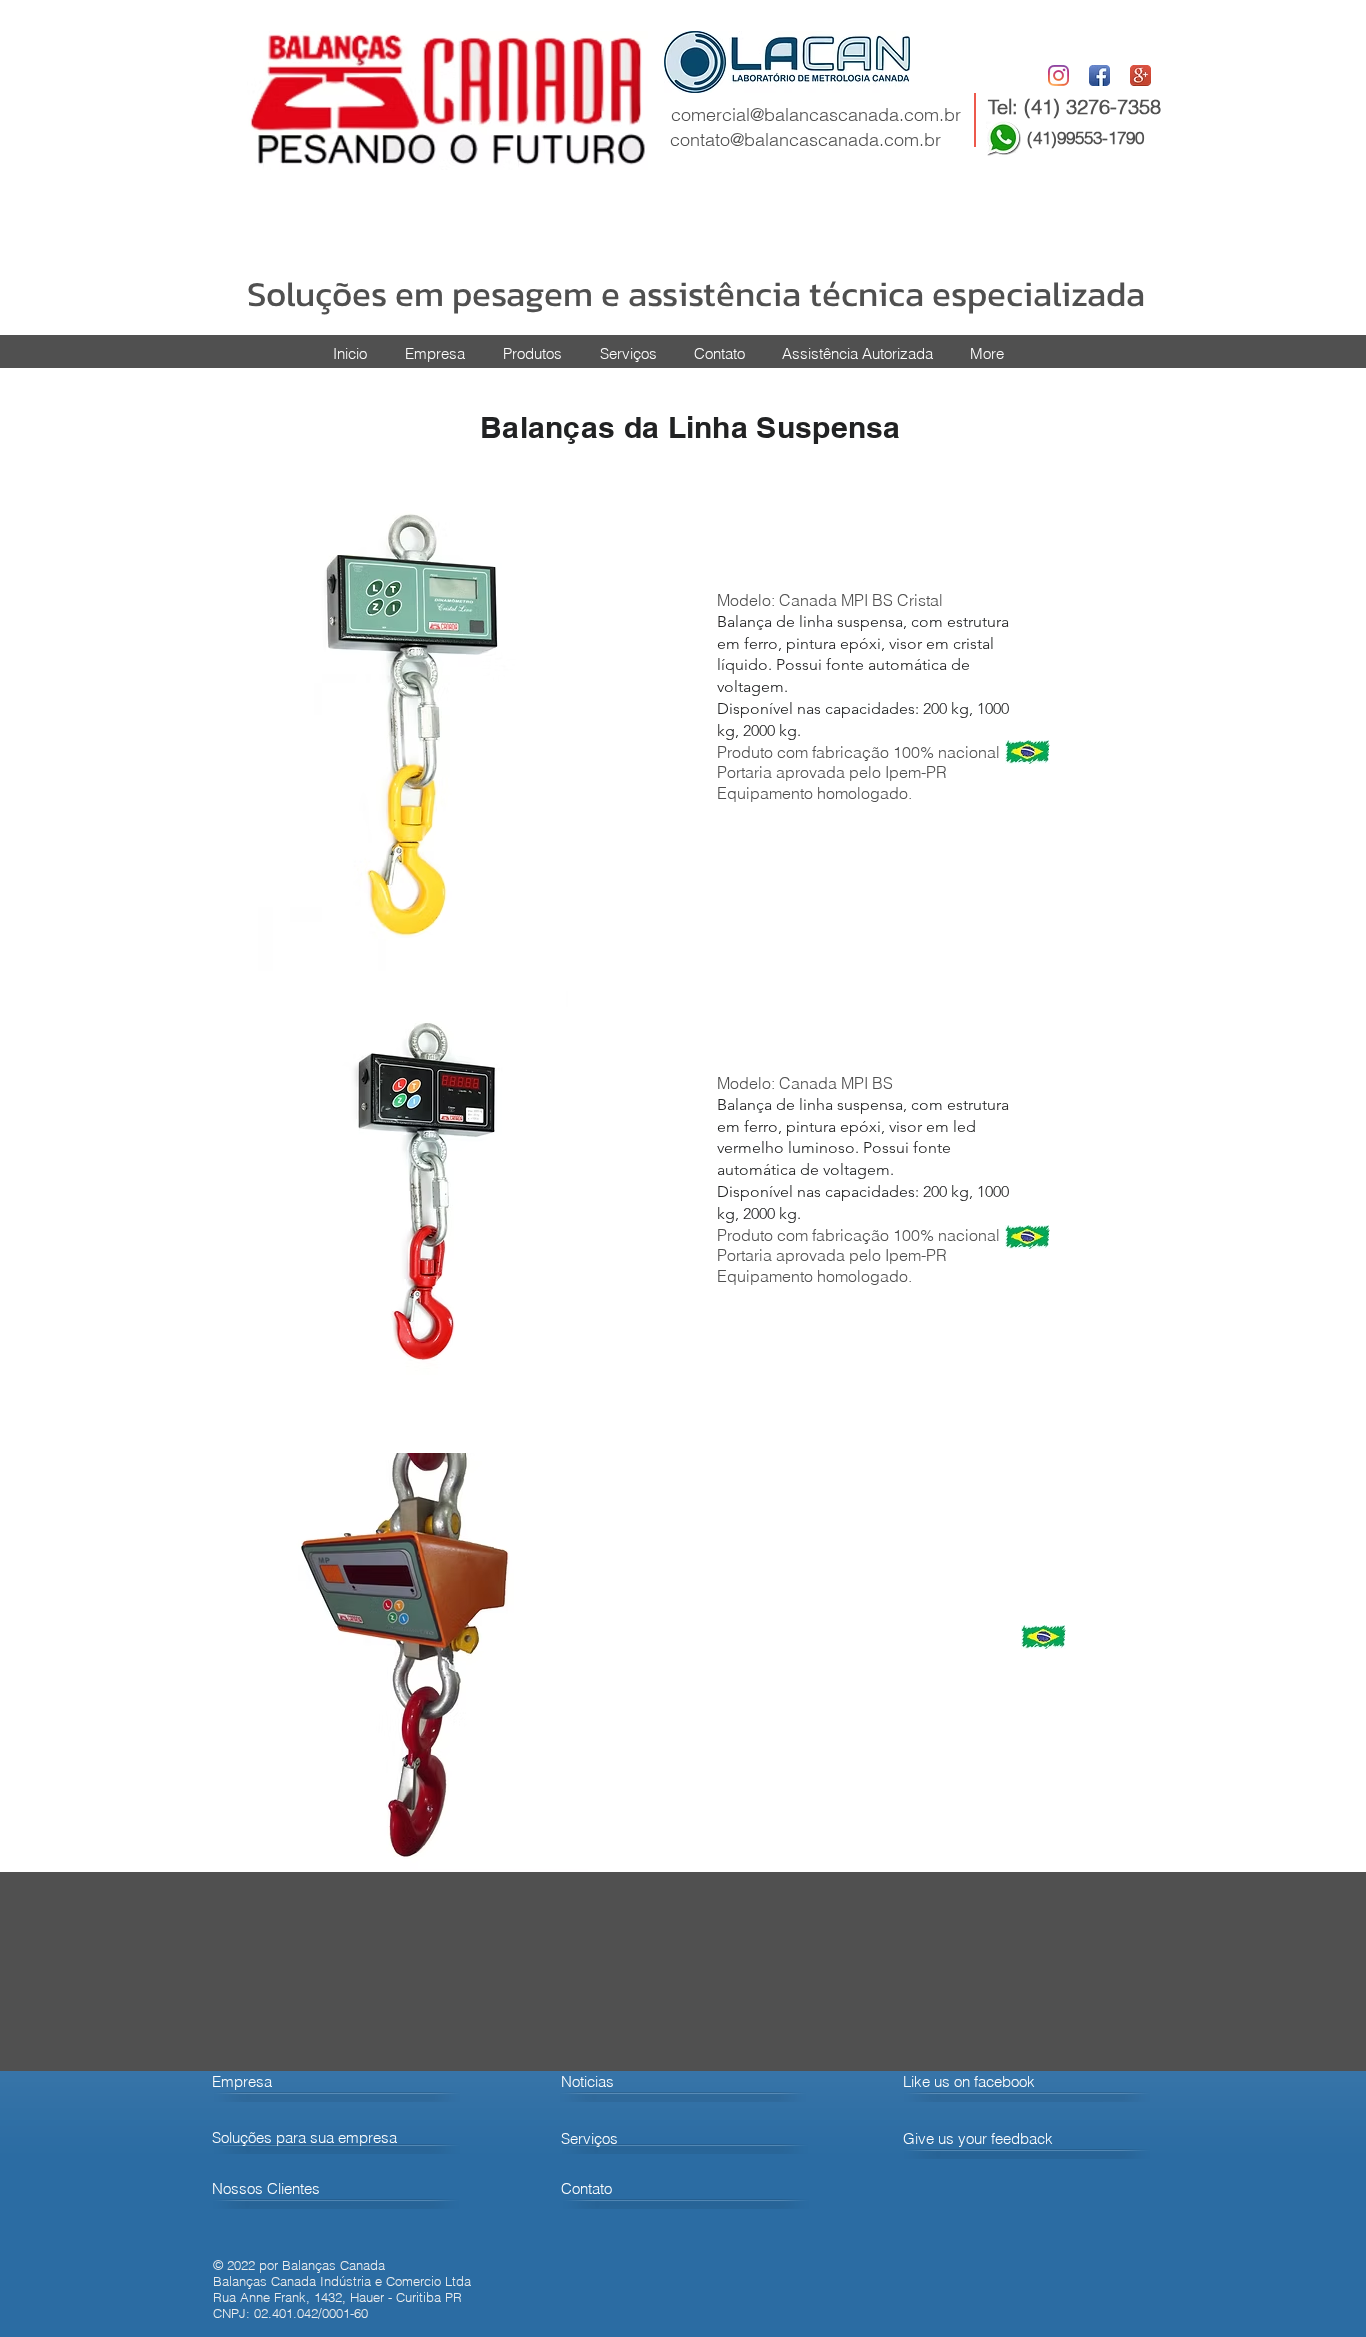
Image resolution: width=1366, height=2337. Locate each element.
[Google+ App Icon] (1140, 75)
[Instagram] (1058, 75)
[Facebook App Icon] (1099, 75)
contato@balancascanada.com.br (805, 139)
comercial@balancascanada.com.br (816, 114)
